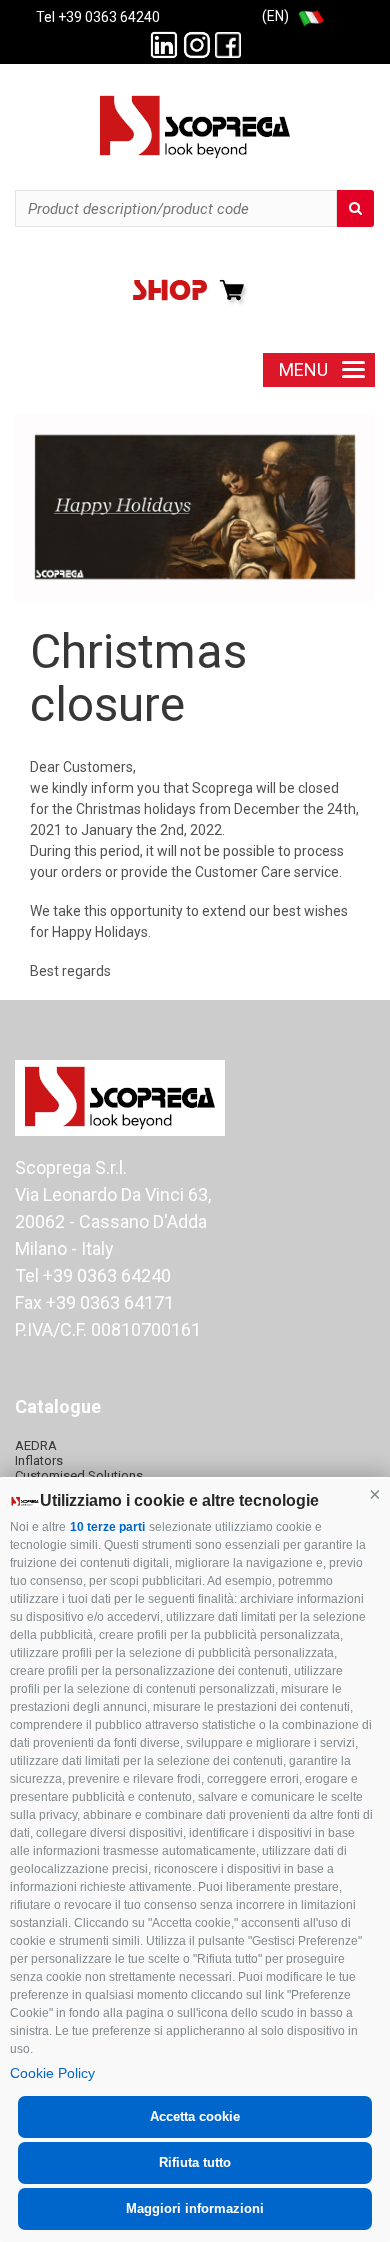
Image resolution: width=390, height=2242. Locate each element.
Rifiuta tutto (195, 2162)
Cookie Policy (52, 2073)
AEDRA (36, 1445)
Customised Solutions (79, 1475)
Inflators (39, 1460)
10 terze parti (107, 1527)
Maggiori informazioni (195, 2208)
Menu (303, 369)
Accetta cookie (195, 2116)
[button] (375, 1494)
